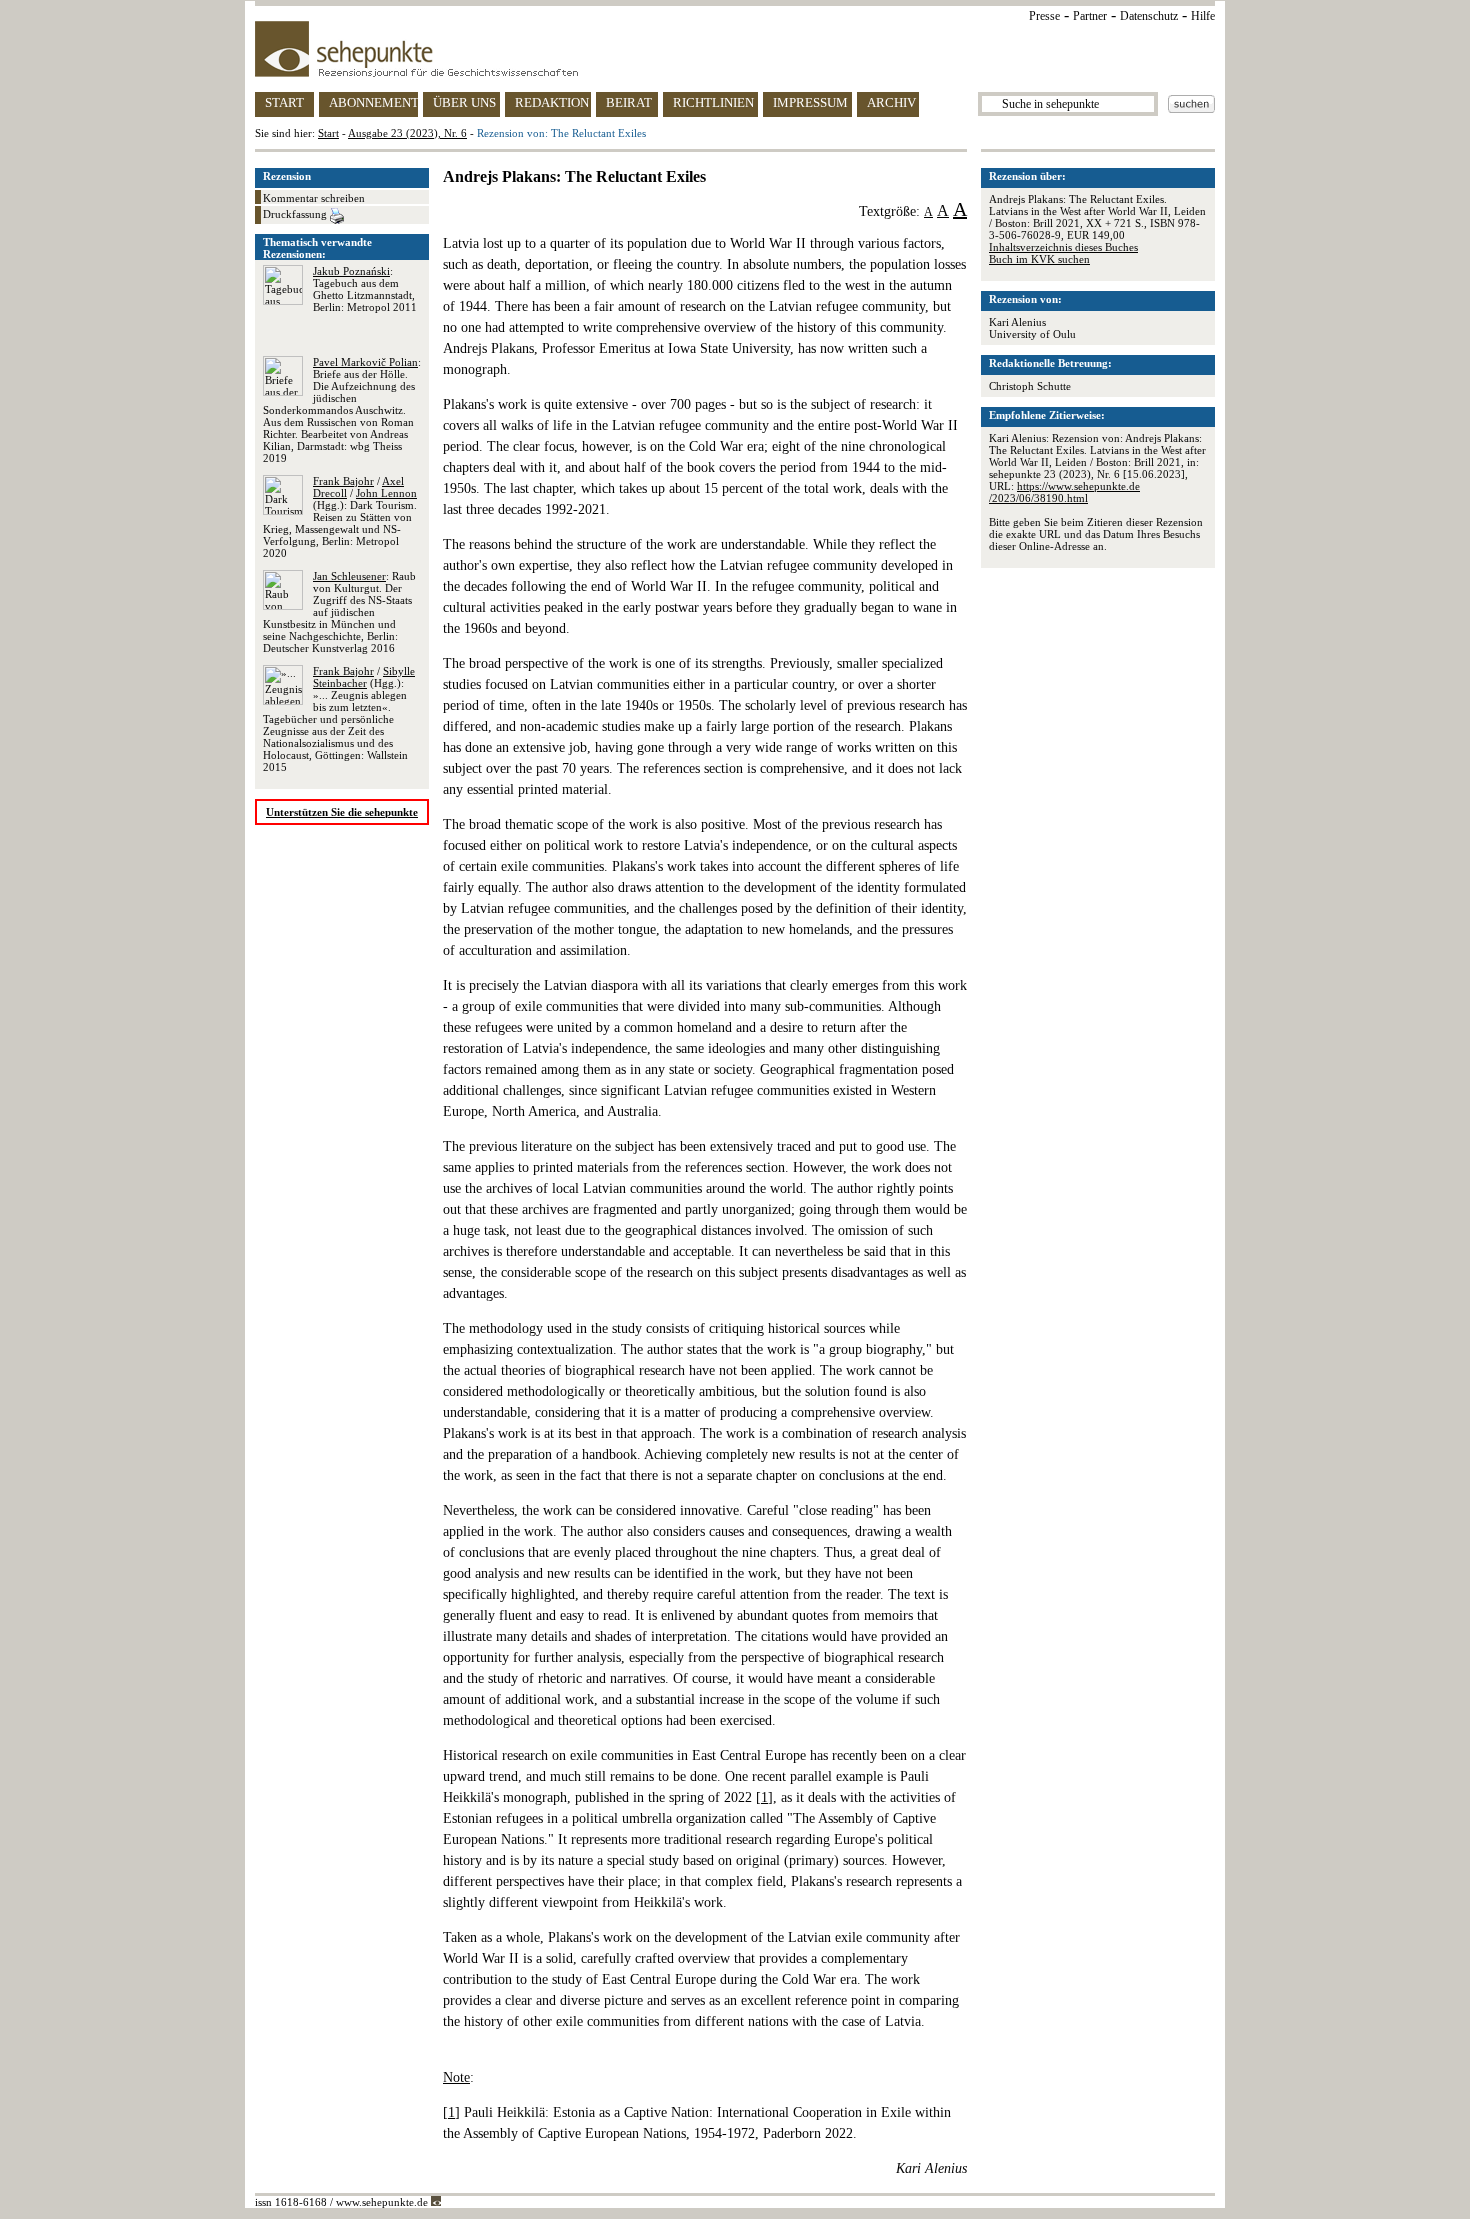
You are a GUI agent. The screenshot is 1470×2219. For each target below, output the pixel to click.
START (284, 102)
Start (328, 133)
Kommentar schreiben (314, 198)
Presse (1044, 16)
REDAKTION (552, 102)
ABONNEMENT (373, 102)
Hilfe (1203, 16)
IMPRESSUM (810, 102)
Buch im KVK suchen (1039, 259)
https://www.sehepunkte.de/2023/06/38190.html (1064, 492)
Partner (1090, 16)
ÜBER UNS (464, 102)
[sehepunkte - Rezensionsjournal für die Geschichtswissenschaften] (735, 49)
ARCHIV (891, 102)
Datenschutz (1149, 16)
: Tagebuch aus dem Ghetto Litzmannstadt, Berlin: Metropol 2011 (365, 289)
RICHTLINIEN (713, 102)
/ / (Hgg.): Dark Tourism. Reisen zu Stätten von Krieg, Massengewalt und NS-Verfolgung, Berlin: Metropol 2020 (340, 517)
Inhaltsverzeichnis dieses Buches (1063, 247)
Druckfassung (296, 214)
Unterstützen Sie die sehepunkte (342, 812)
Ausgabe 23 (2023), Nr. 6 (407, 133)
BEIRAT (629, 102)
